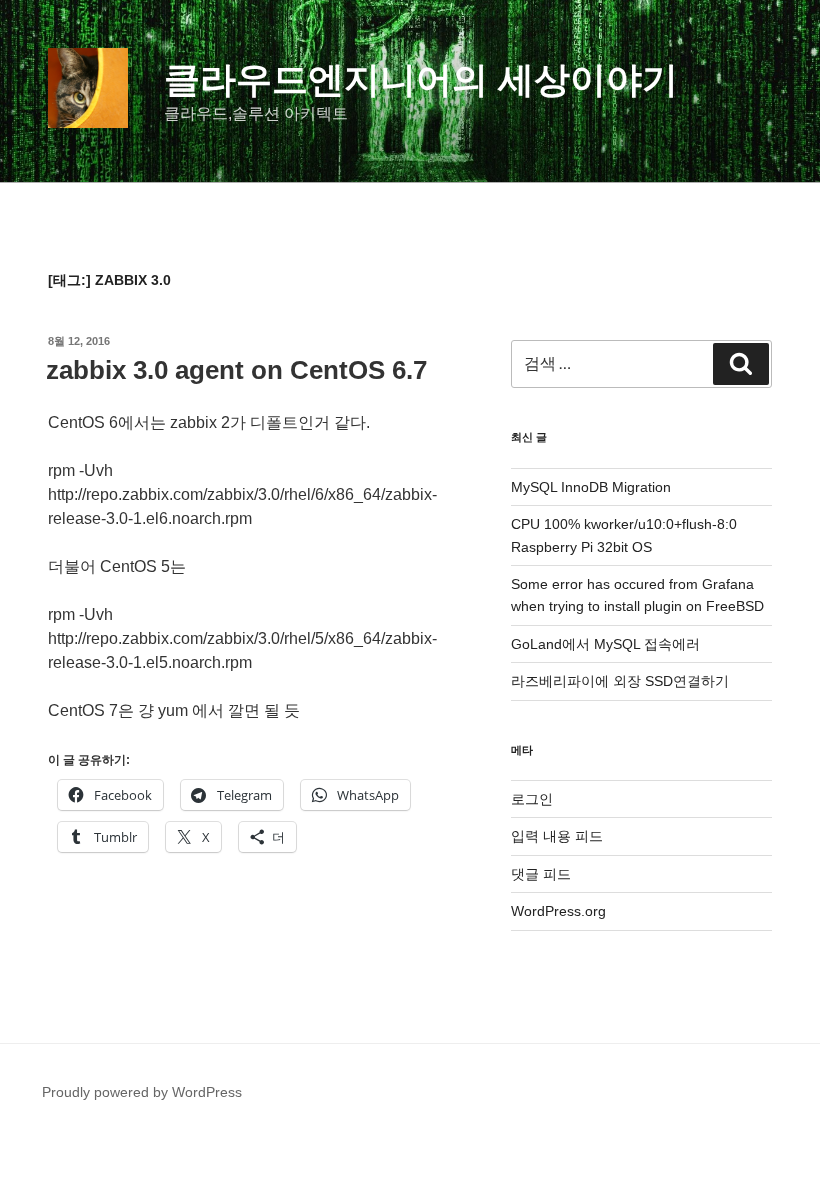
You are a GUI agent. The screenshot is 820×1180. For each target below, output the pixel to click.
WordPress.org (558, 911)
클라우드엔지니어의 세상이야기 (421, 79)
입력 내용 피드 (557, 836)
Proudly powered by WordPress (142, 1092)
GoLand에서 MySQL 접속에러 (605, 644)
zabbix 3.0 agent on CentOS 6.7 (236, 370)
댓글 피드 (541, 874)
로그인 (532, 799)
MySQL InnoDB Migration (591, 487)
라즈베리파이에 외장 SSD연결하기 (620, 681)
